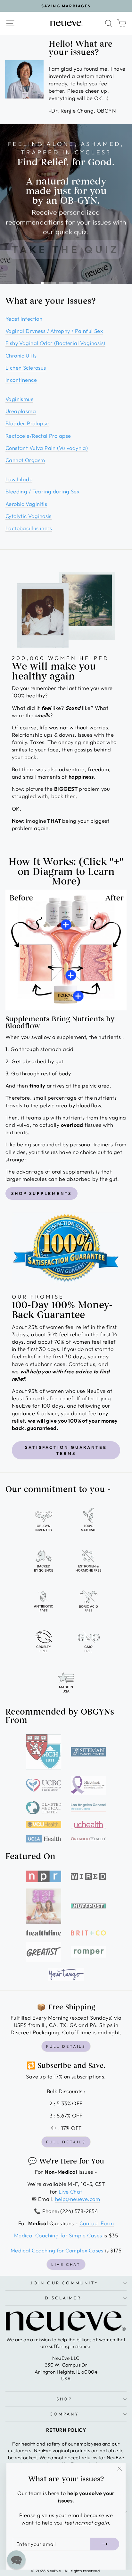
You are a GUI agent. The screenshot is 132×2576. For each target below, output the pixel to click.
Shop (65, 2399)
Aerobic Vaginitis (26, 504)
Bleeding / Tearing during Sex (42, 491)
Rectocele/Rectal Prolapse (38, 436)
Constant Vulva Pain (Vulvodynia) (47, 448)
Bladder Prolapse (27, 423)
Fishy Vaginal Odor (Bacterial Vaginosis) (55, 343)
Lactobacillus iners (29, 528)
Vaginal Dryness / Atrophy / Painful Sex (54, 331)
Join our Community (65, 2283)
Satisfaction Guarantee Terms (66, 1450)
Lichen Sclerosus (26, 368)
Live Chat (70, 2191)
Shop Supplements (41, 1193)
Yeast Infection (24, 319)
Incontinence (21, 380)
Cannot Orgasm (25, 460)
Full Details (66, 2046)
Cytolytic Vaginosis (29, 516)
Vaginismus (19, 399)
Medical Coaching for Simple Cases (58, 2235)
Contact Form (97, 2223)
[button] (16, 2560)
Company (65, 2414)
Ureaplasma (21, 411)
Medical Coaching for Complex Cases (57, 2250)
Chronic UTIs (21, 355)
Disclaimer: (65, 2298)
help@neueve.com (78, 2199)
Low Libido (19, 479)
